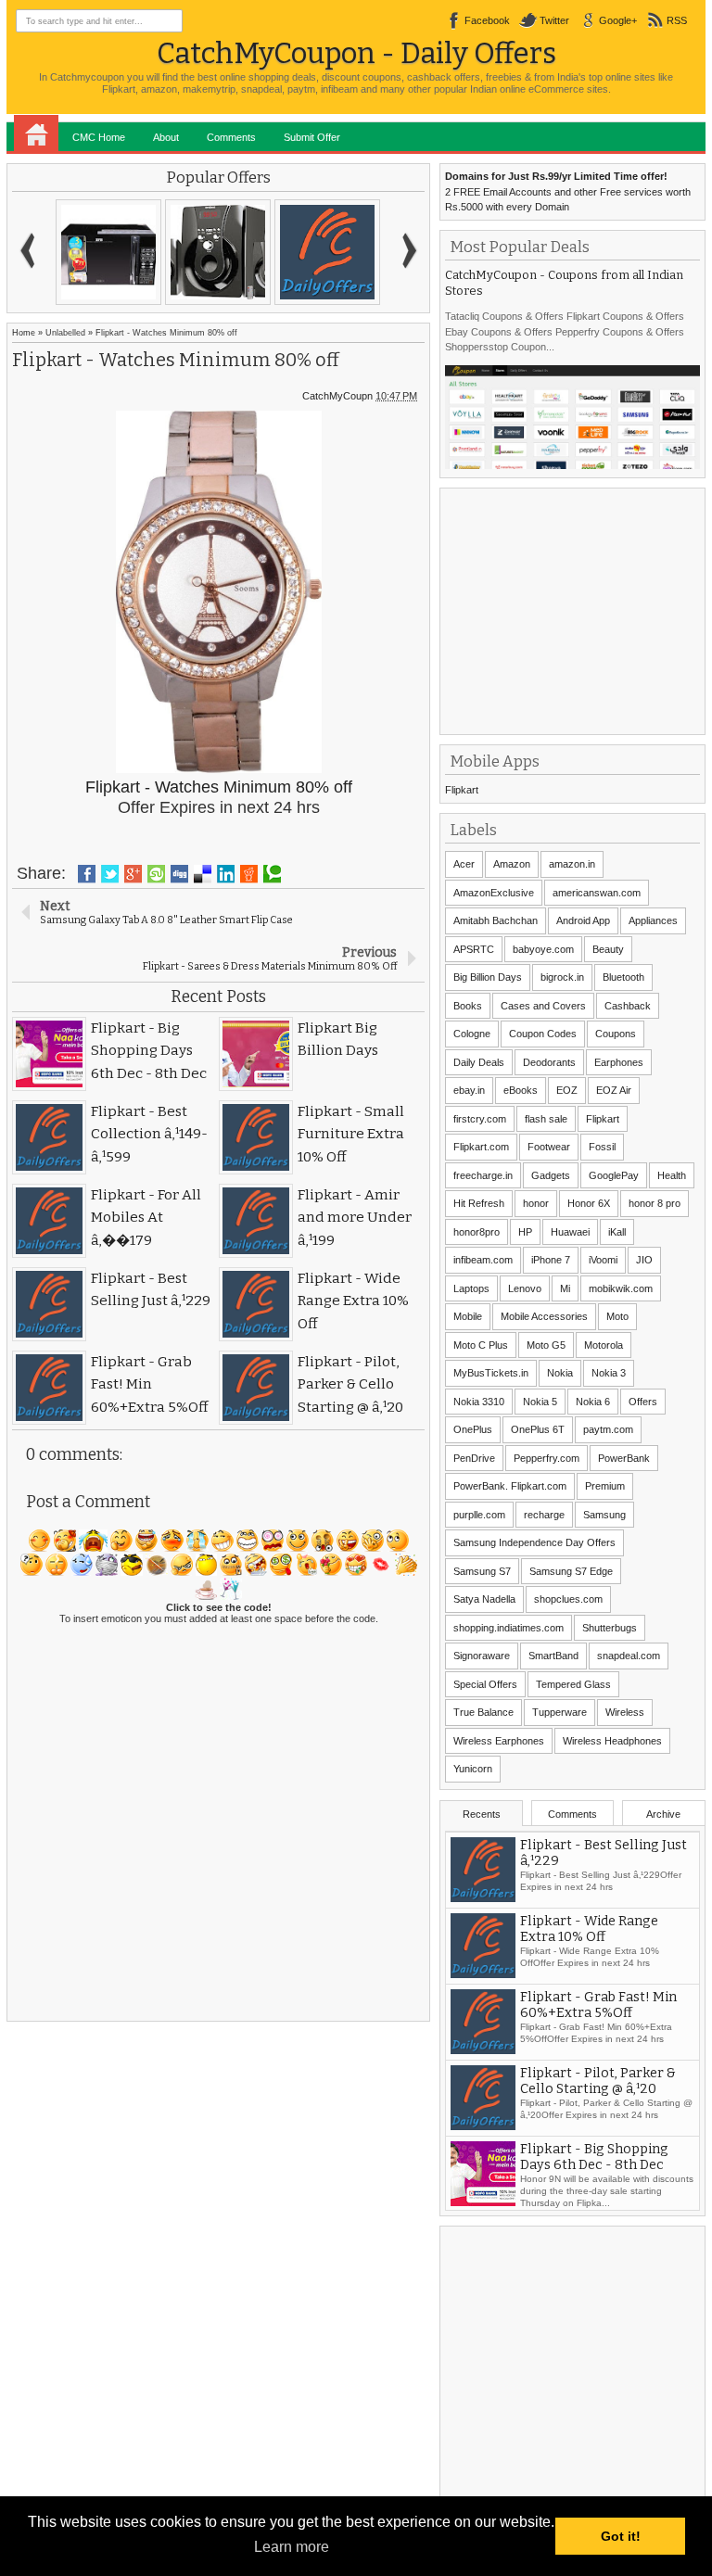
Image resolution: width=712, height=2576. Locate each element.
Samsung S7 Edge (571, 1571)
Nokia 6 (593, 1402)
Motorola (604, 1345)
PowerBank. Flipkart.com (510, 1486)
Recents (482, 1814)
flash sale (546, 1119)
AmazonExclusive (494, 893)
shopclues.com (568, 1599)
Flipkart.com (481, 1147)
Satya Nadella (484, 1599)
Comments (231, 137)
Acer (464, 864)
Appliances (653, 920)
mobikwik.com (621, 1288)
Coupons (616, 1034)
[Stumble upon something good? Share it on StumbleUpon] (156, 874)
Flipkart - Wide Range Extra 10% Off (589, 1997)
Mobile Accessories (544, 1316)
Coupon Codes (543, 1034)
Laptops (471, 1288)
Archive (663, 1814)
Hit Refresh (479, 1203)
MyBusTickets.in (491, 1373)
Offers (643, 1402)
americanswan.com (597, 893)
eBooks (521, 1090)
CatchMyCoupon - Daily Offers (356, 53)
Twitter (554, 20)
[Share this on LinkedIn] (226, 874)
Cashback (628, 1006)
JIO (644, 1260)
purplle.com (479, 1515)
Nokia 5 (540, 1402)
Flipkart (462, 790)
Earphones (619, 1062)
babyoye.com (543, 949)
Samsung (604, 1515)
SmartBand (553, 1656)
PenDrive (474, 1458)
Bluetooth (623, 977)
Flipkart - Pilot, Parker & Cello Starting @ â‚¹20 (598, 2149)
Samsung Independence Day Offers (534, 1542)
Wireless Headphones (612, 1741)
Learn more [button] (292, 2547)
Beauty (608, 949)
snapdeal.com (629, 1656)
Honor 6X (589, 1203)
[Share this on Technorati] (272, 874)
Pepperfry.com (547, 1458)
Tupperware (559, 1712)
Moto (617, 1316)
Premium (605, 1486)
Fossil (602, 1147)
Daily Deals (479, 1062)
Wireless (625, 1712)
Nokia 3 (609, 1373)
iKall (617, 1232)
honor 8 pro (655, 1203)
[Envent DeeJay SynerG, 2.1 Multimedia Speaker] (218, 252)
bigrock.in (562, 977)
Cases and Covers (543, 1006)
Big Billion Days (488, 977)
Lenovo (525, 1288)
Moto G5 (546, 1345)
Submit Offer (312, 137)
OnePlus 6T (538, 1429)
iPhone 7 (551, 1260)
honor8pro (477, 1232)
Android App (583, 920)
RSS (677, 20)
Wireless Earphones (499, 1741)
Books (468, 1006)
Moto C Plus (481, 1345)
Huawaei (570, 1232)
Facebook (487, 20)
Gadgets (551, 1175)
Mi (565, 1288)
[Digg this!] (179, 874)
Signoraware (482, 1656)
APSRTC (474, 949)
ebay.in (469, 1090)
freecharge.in (483, 1175)
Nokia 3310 (479, 1402)
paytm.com (608, 1429)
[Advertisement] (578, 609)
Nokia (560, 1373)
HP (525, 1232)
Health (672, 1175)
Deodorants (549, 1062)
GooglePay (614, 1175)
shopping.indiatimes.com (509, 1628)
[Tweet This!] (110, 874)
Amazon (512, 864)
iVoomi (603, 1260)
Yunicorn (473, 1769)
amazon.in (572, 864)
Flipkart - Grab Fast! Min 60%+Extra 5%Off (598, 2073)
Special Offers (485, 1684)
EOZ (567, 1090)
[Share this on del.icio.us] (203, 874)
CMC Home (99, 137)
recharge (544, 1515)
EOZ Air (614, 1090)
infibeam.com (483, 1260)
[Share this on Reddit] (249, 874)
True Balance (483, 1712)
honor (536, 1203)
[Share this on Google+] (133, 874)
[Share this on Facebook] (87, 874)
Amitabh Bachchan (496, 920)
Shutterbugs (610, 1628)
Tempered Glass (573, 1684)
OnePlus (473, 1429)
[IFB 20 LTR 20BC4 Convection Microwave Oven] (108, 252)
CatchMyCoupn (337, 396)
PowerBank (624, 1458)
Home (36, 133)
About (166, 137)
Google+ (618, 20)
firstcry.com (480, 1119)
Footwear (549, 1147)
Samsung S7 (482, 1571)
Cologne (472, 1034)
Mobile (468, 1316)
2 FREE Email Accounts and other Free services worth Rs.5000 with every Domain (568, 191)
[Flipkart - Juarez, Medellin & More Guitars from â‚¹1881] (327, 252)
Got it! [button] (621, 2536)
